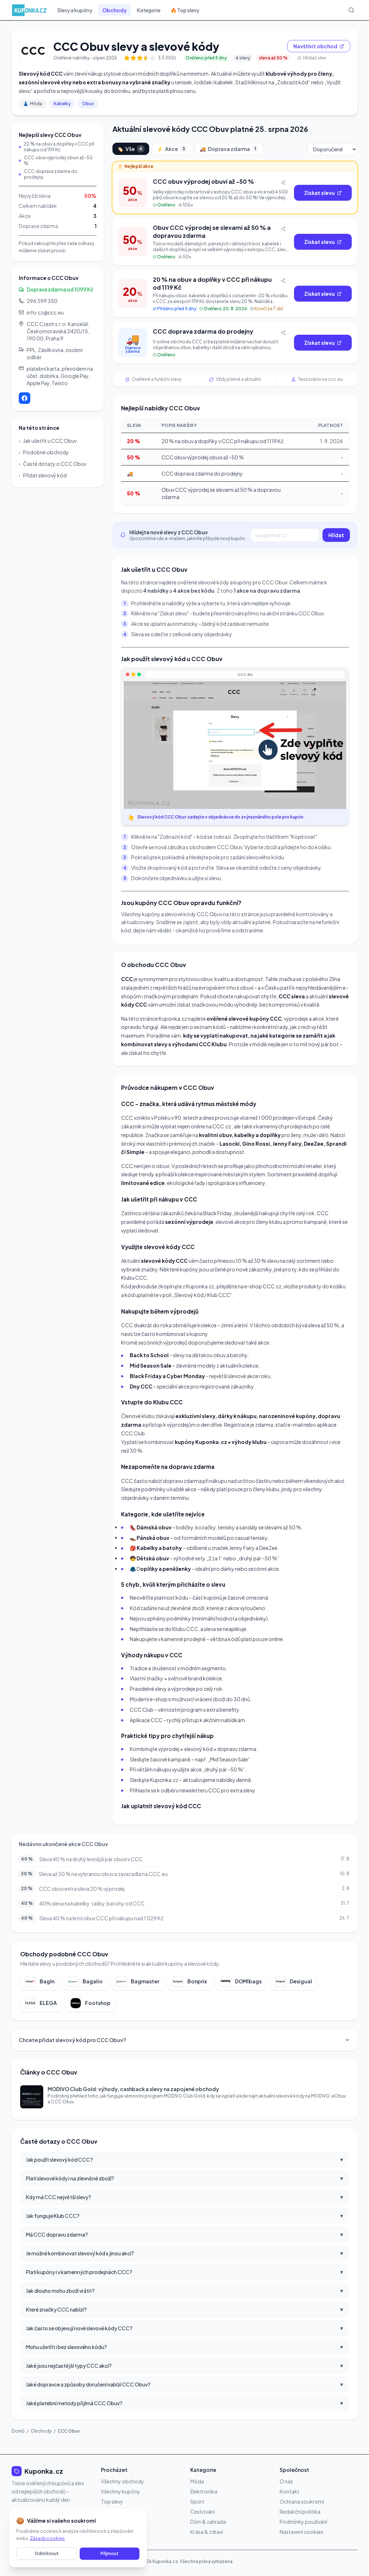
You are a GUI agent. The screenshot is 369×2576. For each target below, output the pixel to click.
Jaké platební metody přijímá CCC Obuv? (184, 2403)
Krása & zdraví (207, 2532)
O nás (286, 2481)
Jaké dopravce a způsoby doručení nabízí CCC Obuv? (184, 2384)
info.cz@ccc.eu (45, 312)
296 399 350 (42, 301)
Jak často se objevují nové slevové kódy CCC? (184, 2328)
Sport (197, 2501)
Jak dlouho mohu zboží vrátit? (184, 2290)
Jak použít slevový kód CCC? (184, 2159)
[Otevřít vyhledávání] (351, 10)
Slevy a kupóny (75, 10)
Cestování (203, 2512)
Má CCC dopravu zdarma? (184, 2234)
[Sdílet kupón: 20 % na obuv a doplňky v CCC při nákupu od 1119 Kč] (283, 281)
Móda (33, 104)
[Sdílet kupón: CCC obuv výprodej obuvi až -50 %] (283, 183)
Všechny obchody (123, 2481)
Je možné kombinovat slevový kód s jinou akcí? (184, 2253)
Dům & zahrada (208, 2522)
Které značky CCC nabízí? (184, 2309)
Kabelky (62, 104)
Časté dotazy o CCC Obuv (52, 464)
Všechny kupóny (121, 2491)
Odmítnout (47, 2553)
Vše (130, 149)
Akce (171, 149)
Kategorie (149, 10)
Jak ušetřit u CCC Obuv (48, 441)
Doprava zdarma (228, 149)
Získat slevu (319, 193)
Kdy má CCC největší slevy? (184, 2197)
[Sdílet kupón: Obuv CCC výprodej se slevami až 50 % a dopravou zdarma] (283, 229)
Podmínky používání (303, 2522)
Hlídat (336, 535)
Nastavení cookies (301, 2532)
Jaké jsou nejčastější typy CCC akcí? (184, 2365)
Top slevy (112, 2501)
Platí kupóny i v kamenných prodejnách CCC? (184, 2272)
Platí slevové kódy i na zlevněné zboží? (184, 2178)
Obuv (88, 104)
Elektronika (204, 2491)
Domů (18, 2431)
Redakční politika (300, 2512)
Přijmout (110, 2553)
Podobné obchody (44, 452)
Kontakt (290, 2491)
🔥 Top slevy (185, 10)
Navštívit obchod (315, 46)
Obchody (115, 10)
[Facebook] (25, 398)
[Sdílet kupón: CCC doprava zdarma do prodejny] (283, 333)
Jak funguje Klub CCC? (184, 2216)
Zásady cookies (47, 2538)
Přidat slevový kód (43, 475)
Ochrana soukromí (302, 2501)
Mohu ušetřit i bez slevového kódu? (184, 2347)
